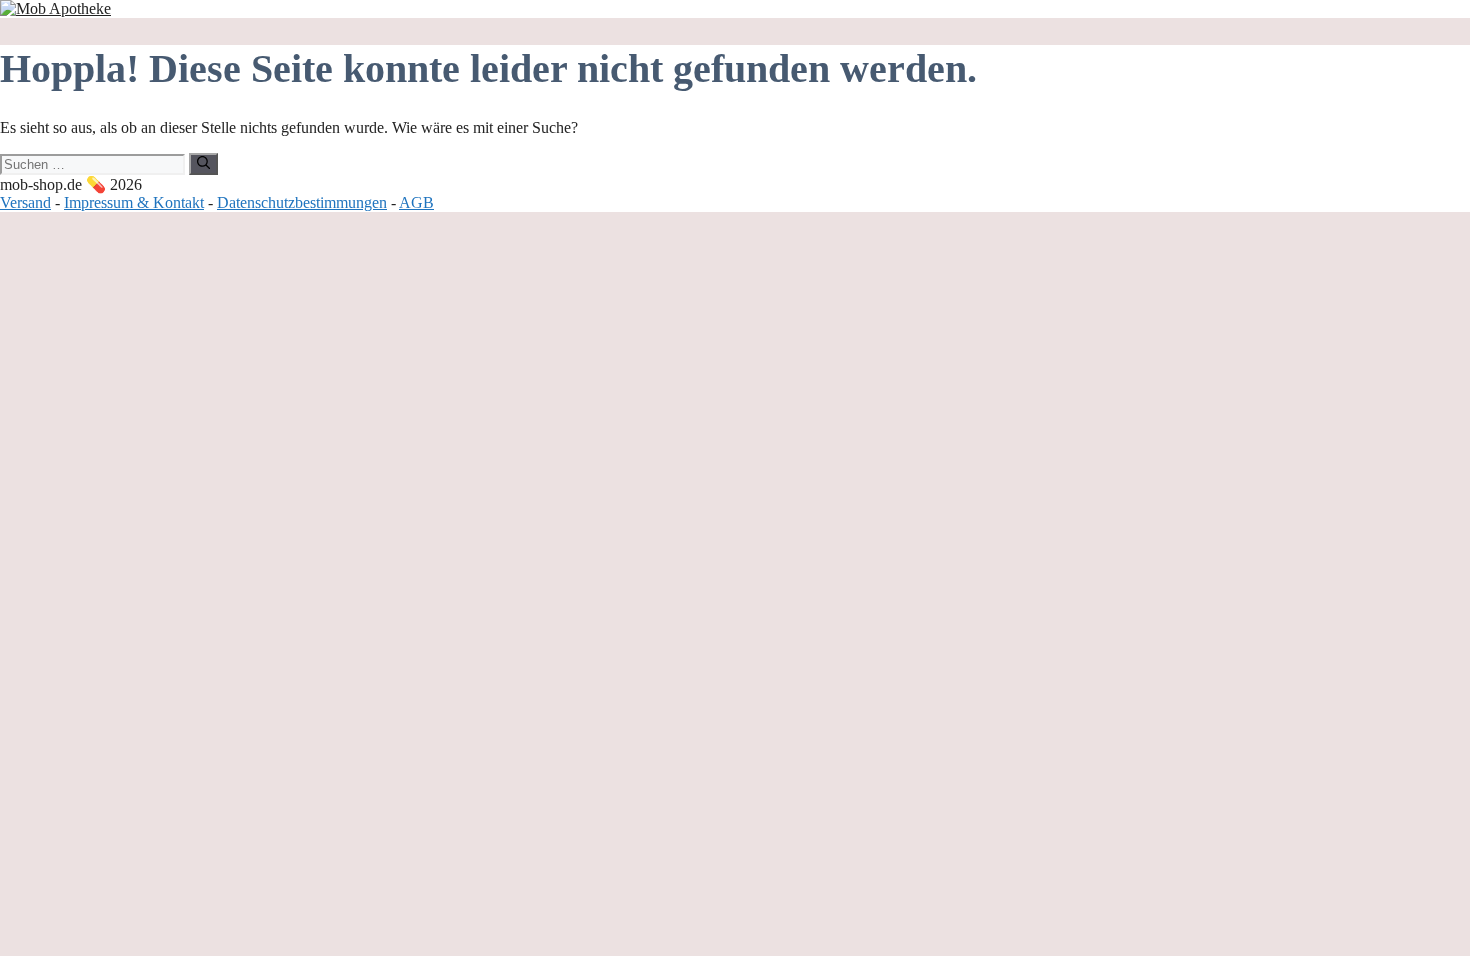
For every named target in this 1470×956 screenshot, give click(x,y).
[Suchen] (203, 164)
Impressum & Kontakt (134, 202)
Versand (25, 202)
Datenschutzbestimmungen (302, 202)
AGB (416, 202)
